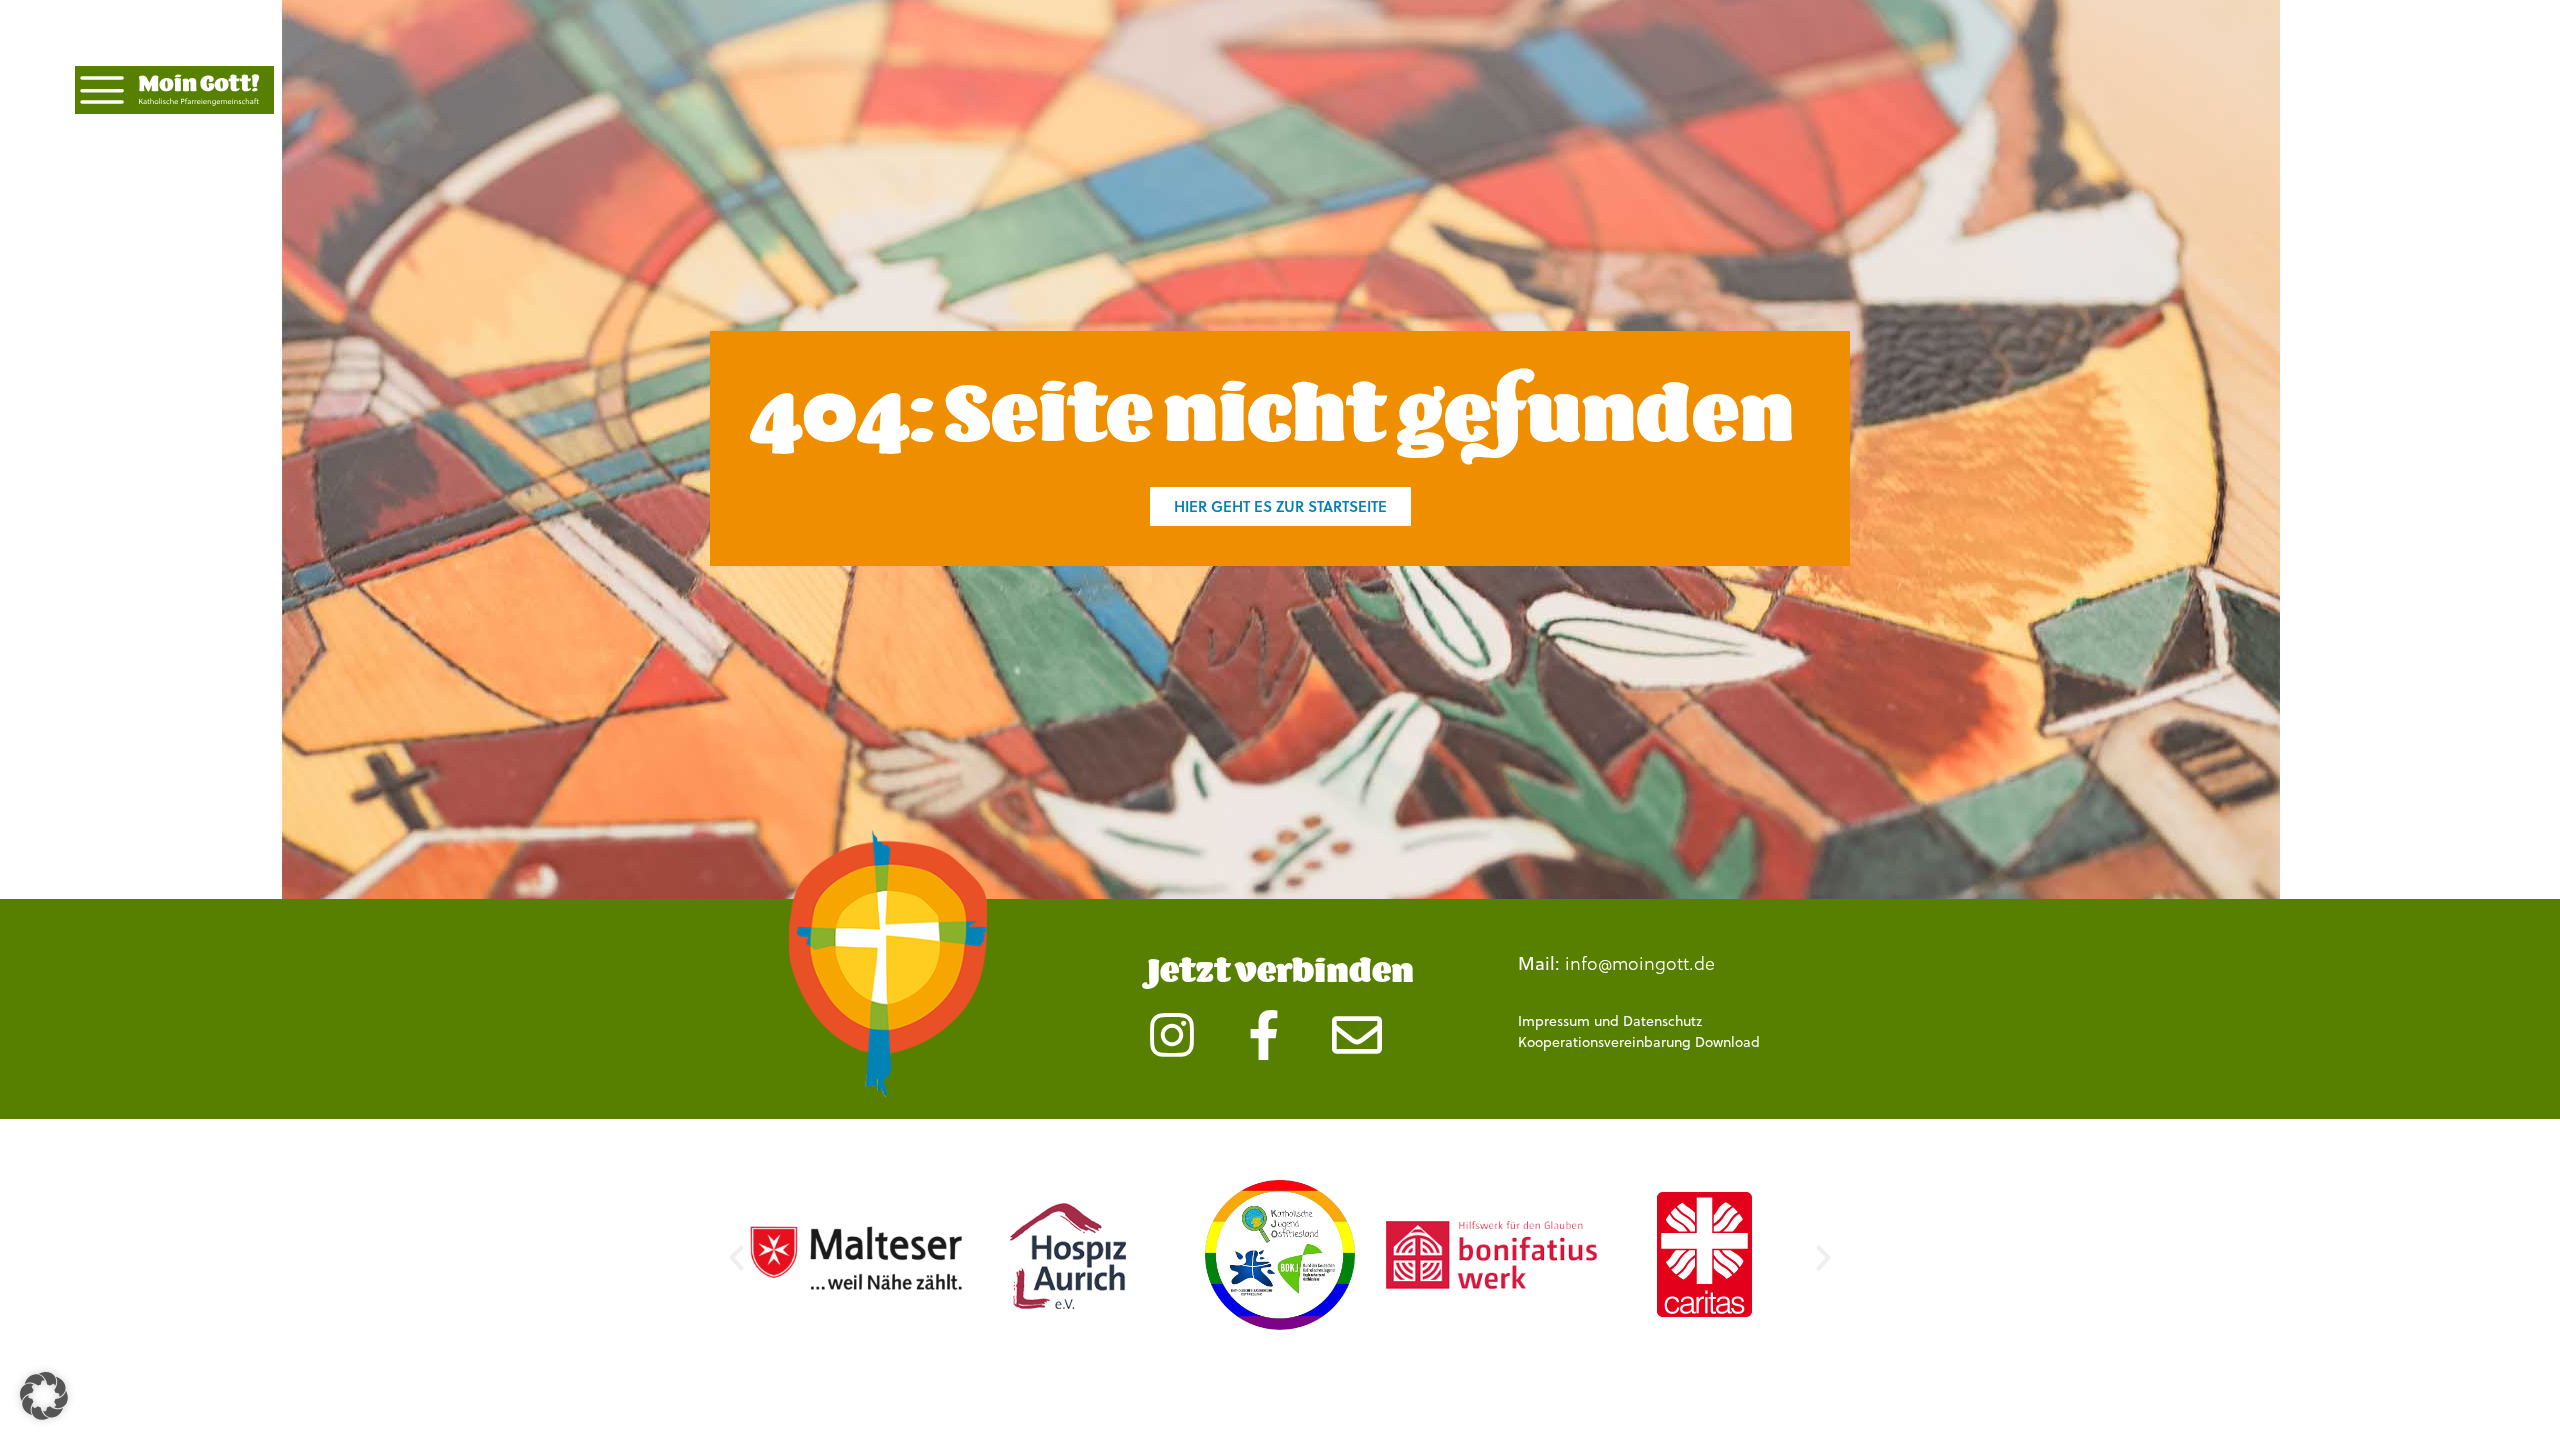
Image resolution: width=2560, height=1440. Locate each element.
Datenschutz (1662, 1021)
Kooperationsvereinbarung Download (1639, 1042)
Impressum (1554, 1021)
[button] (736, 1257)
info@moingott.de (1640, 963)
